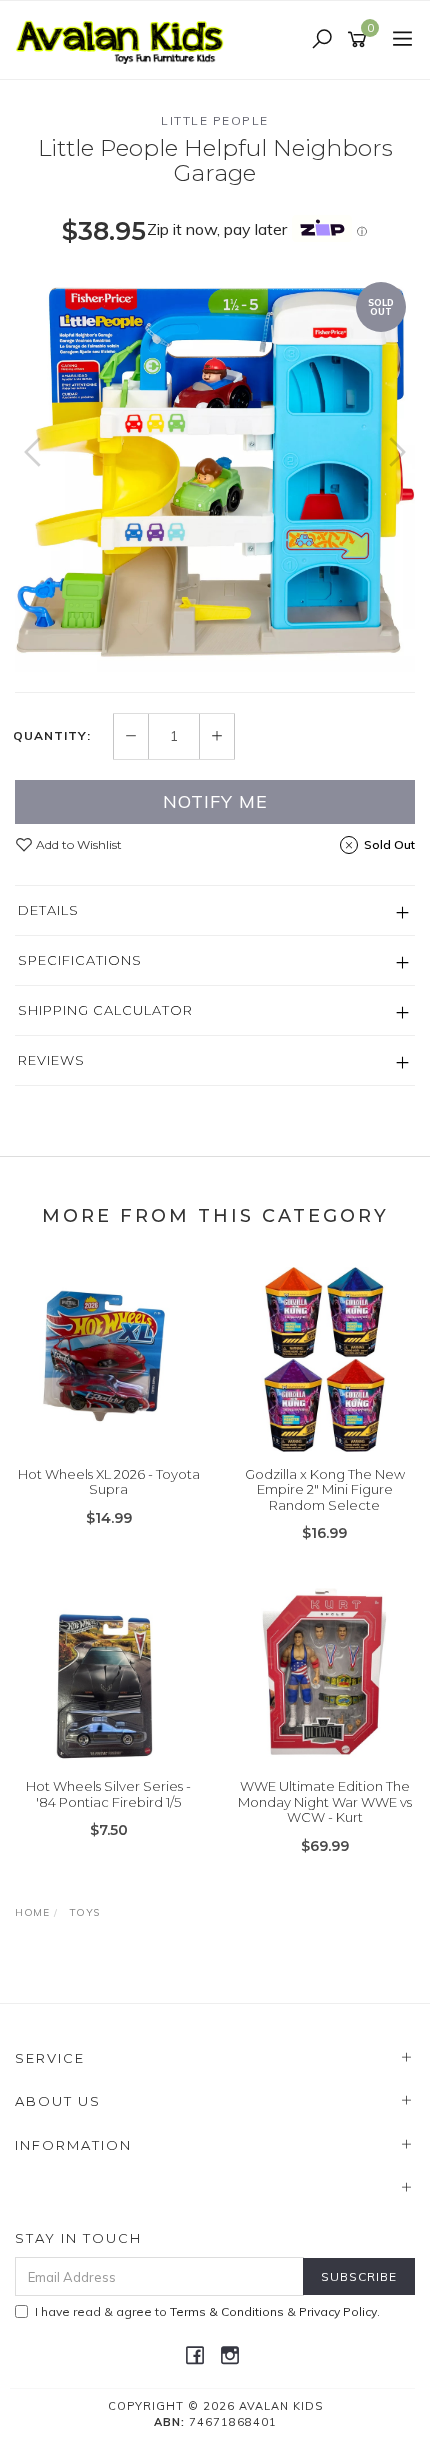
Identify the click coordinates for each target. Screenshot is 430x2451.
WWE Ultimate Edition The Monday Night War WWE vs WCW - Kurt (325, 1801)
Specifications (80, 960)
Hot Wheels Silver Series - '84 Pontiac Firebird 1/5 (108, 1794)
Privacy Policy (338, 2311)
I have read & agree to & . (207, 2311)
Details (48, 910)
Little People (215, 120)
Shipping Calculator (105, 1010)
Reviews (51, 1060)
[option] (215, 472)
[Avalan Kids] (125, 39)
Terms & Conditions (227, 2311)
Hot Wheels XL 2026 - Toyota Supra (109, 1482)
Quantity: (52, 736)
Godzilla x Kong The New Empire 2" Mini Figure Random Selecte (325, 1489)
